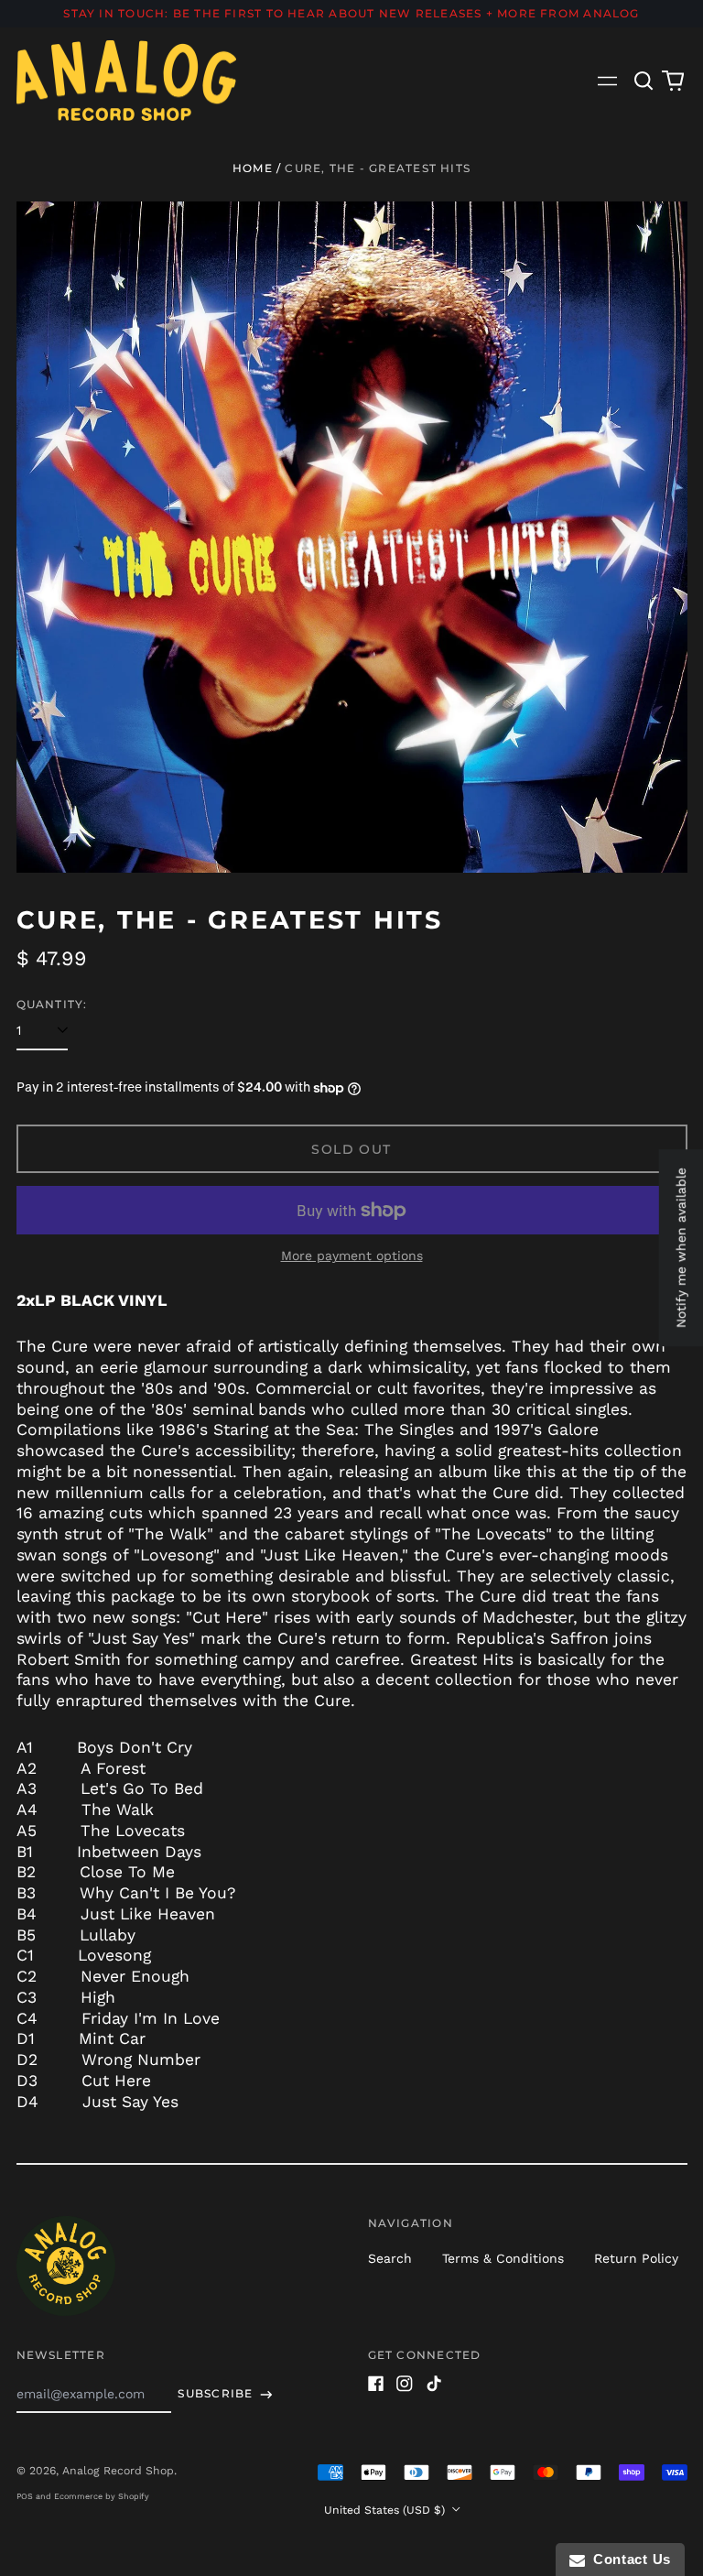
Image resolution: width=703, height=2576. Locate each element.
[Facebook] (376, 2384)
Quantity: (52, 1004)
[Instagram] (405, 2384)
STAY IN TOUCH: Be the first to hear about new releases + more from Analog (351, 13)
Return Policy (636, 2258)
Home (253, 168)
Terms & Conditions (503, 2258)
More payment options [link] (352, 1255)
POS (25, 2496)
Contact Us (628, 2559)
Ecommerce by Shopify (102, 2496)
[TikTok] (434, 2384)
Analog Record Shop (118, 2471)
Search (390, 2258)
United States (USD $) (386, 2510)
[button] (644, 81)
